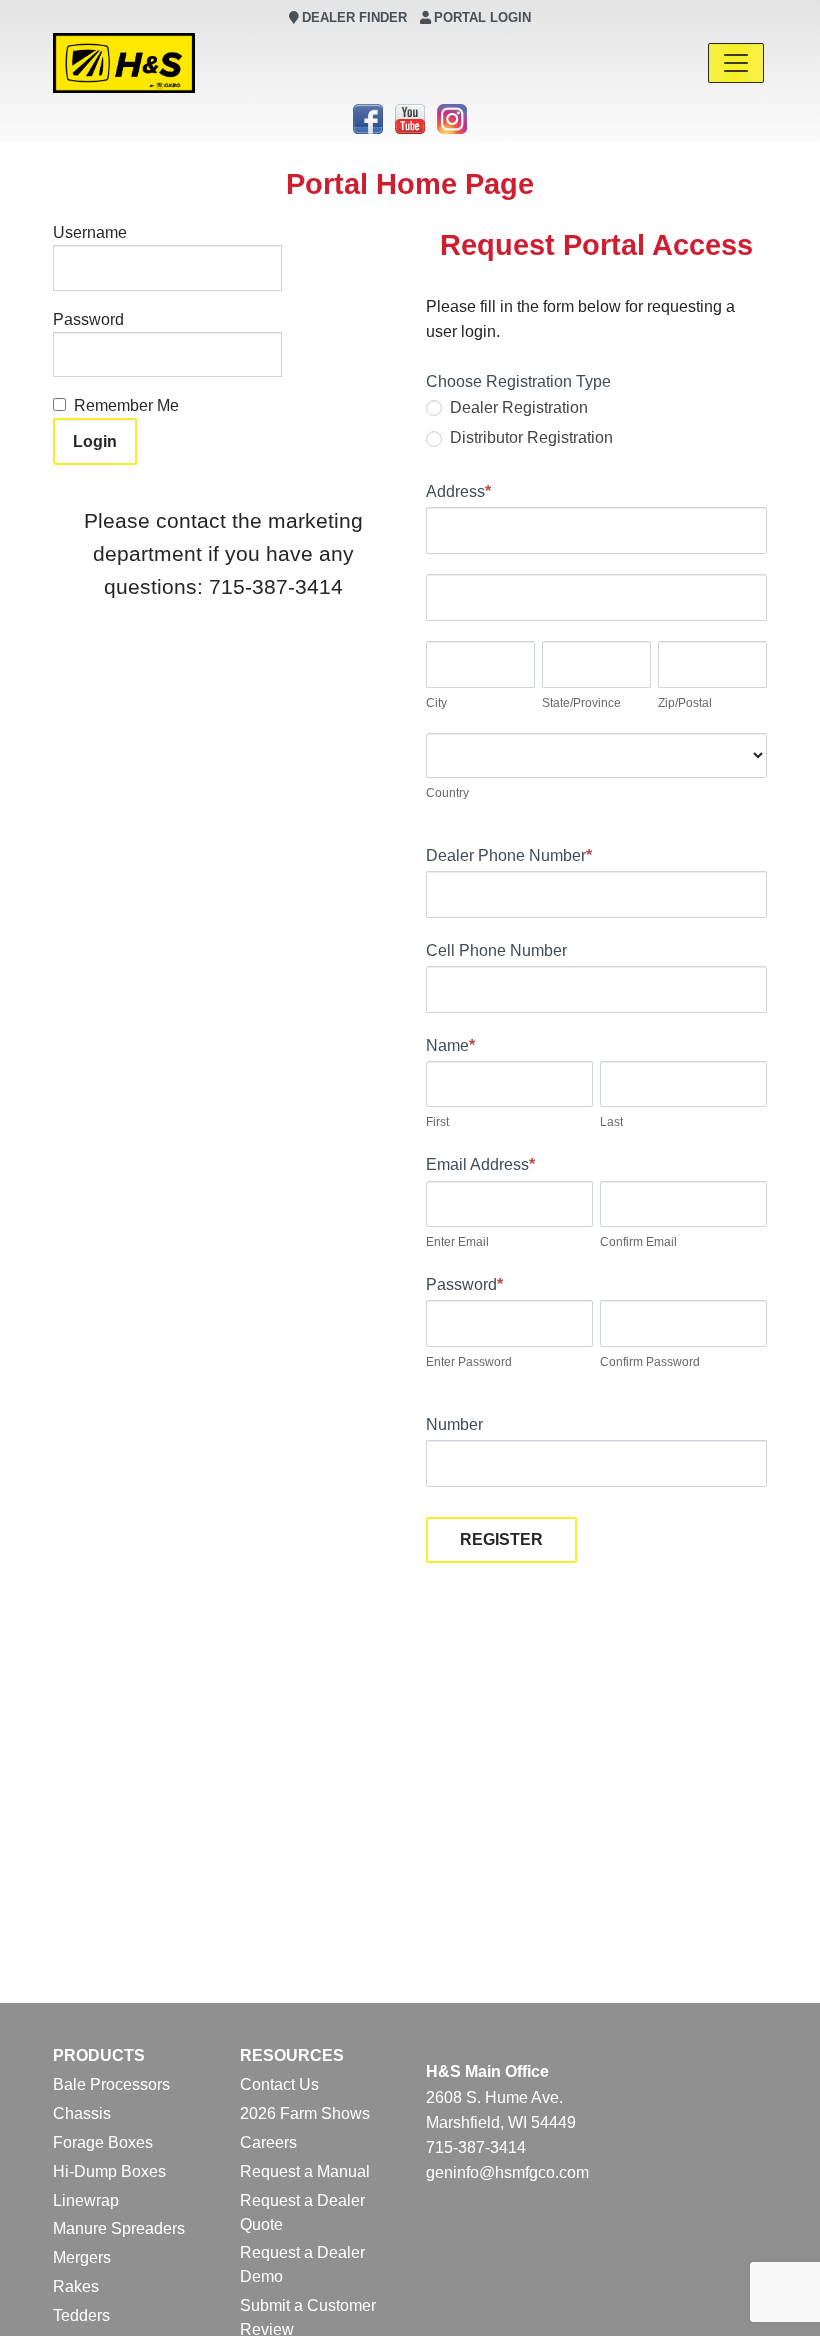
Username (90, 232)
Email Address (480, 1164)
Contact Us (279, 2084)
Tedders (81, 2315)
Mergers (82, 2257)
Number (454, 1424)
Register (501, 1539)
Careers (268, 2142)
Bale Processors (111, 2084)
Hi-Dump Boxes (109, 2171)
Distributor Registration (529, 437)
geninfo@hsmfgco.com (507, 2172)
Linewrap (86, 2200)
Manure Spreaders (119, 2228)
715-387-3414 (476, 2147)
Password (88, 319)
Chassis (82, 2113)
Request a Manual (305, 2171)
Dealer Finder (354, 17)
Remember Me (126, 405)
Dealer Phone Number (509, 855)
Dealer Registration (517, 407)
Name (450, 1045)
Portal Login (482, 17)
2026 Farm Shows (305, 2113)
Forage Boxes (103, 2142)
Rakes (76, 2286)
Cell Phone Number (496, 950)
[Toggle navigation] (736, 63)
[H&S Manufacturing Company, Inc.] (124, 63)
